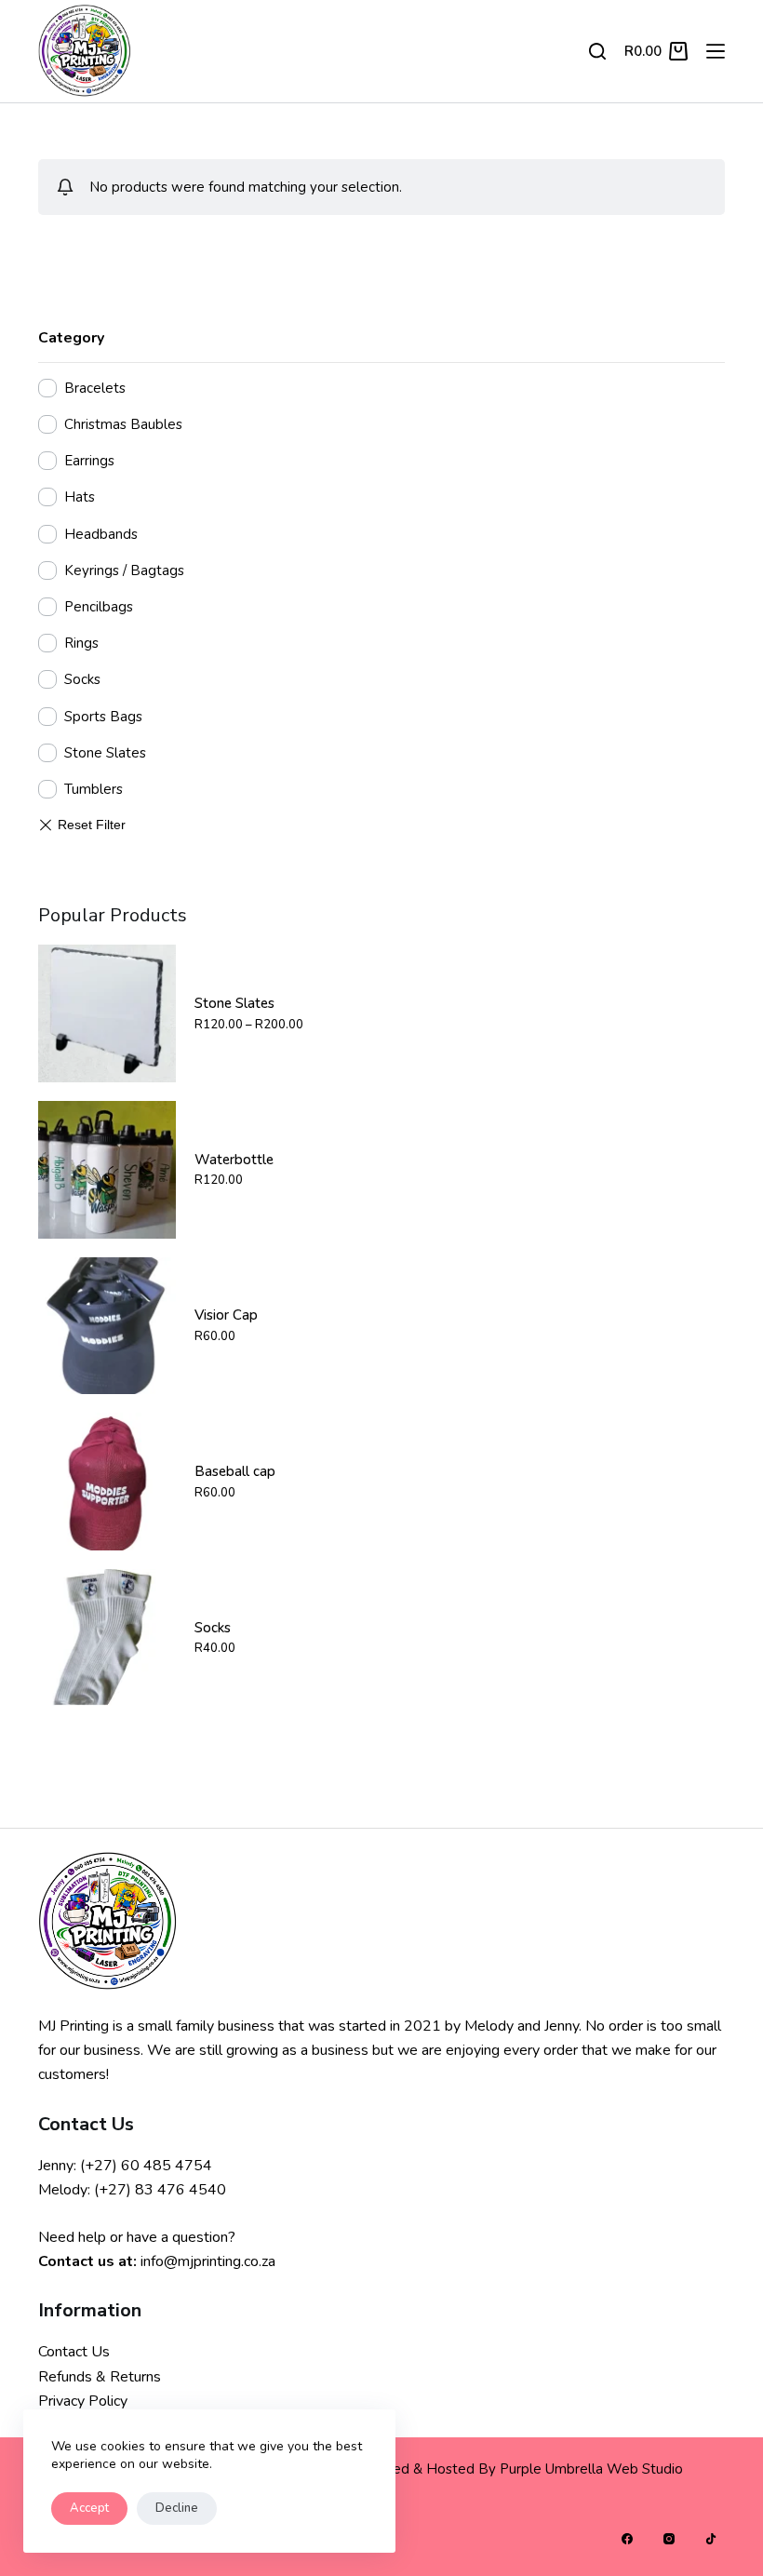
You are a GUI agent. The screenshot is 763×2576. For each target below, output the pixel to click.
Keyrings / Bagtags (124, 570)
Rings (81, 643)
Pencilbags (99, 607)
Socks (82, 679)
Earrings (89, 461)
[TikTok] (711, 2539)
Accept (89, 2508)
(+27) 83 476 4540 (160, 2190)
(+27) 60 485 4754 (146, 2166)
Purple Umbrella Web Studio (591, 2469)
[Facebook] (627, 2539)
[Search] (597, 51)
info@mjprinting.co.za (208, 2261)
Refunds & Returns (100, 2377)
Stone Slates (105, 753)
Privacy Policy (83, 2401)
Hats (80, 497)
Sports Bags (103, 717)
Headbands (101, 534)
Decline (177, 2508)
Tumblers (94, 789)
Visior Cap (226, 1315)
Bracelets (95, 388)
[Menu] (716, 51)
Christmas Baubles (123, 424)
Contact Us (74, 2352)
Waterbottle (234, 1160)
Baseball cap (235, 1471)
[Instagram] (669, 2539)
